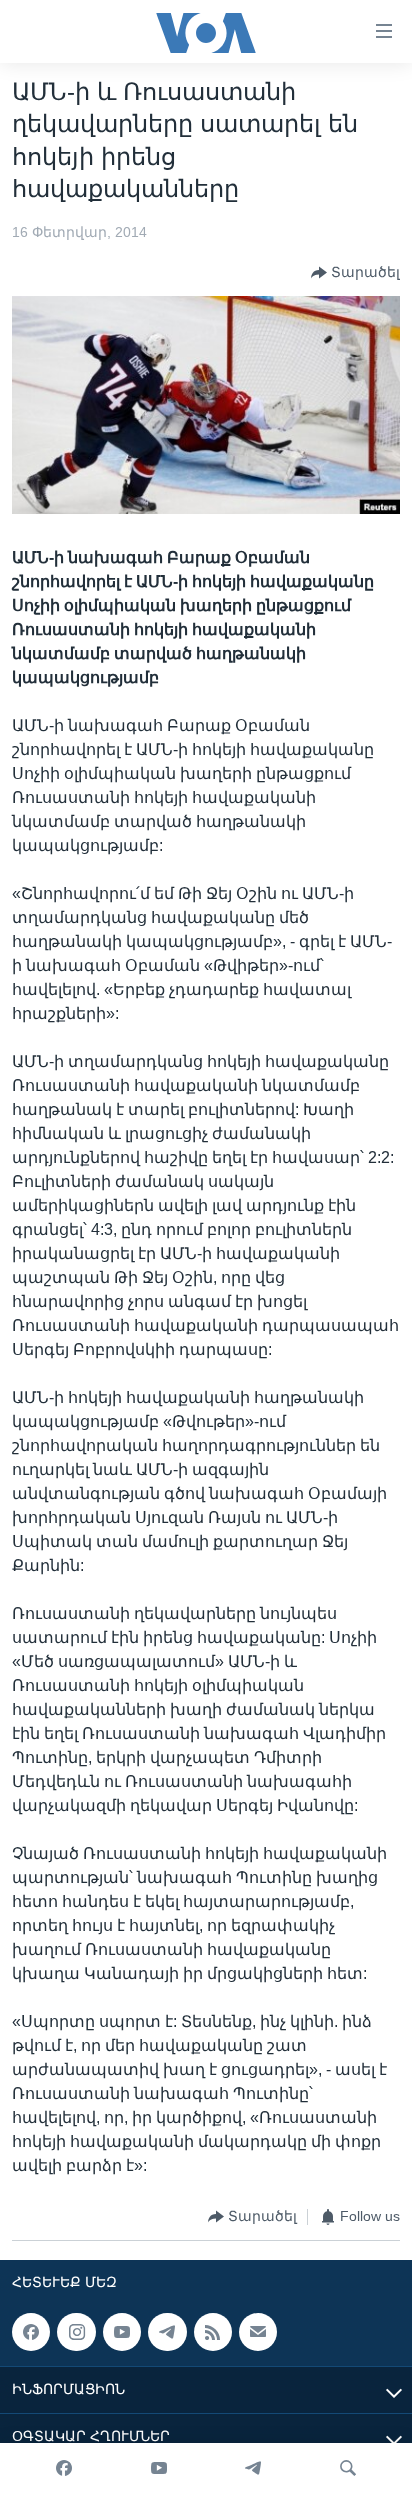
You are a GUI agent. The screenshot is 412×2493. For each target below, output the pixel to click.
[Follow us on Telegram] (167, 2332)
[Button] (355, 273)
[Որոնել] (348, 2468)
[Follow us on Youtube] (122, 2332)
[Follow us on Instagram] (76, 2332)
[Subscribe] (258, 2332)
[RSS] (213, 2332)
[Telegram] (253, 2468)
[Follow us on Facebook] (31, 2332)
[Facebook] (64, 2468)
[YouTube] (159, 2468)
